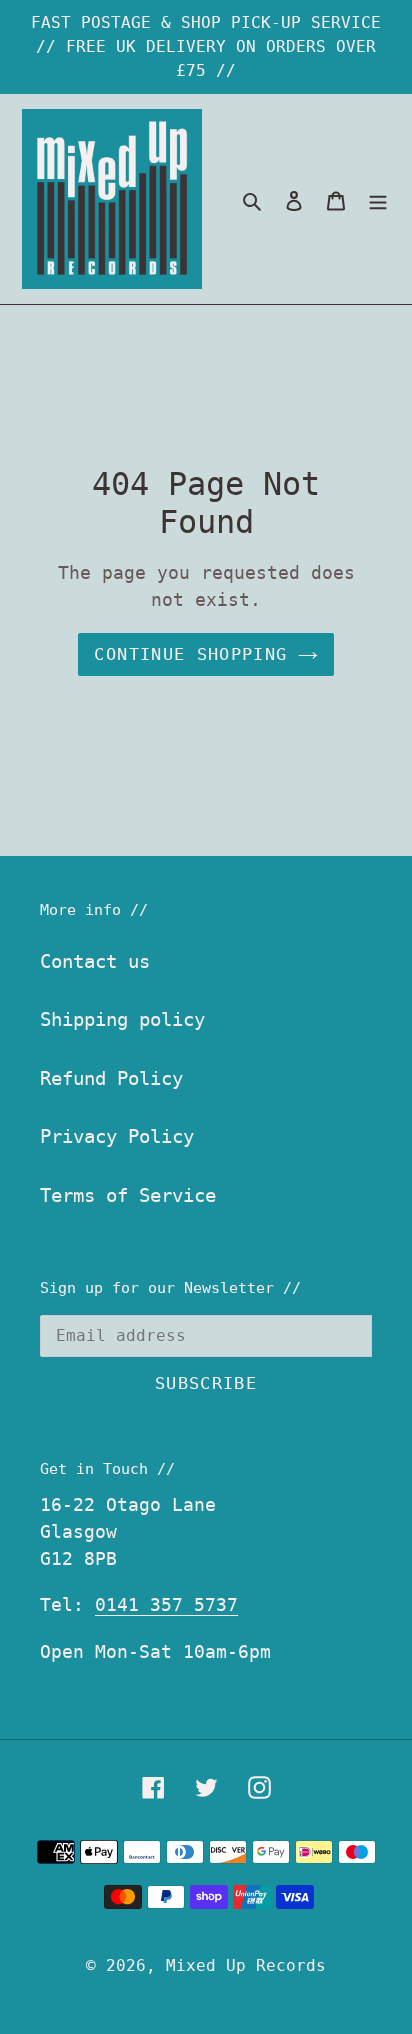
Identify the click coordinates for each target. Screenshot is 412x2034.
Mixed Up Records (246, 1965)
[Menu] (378, 199)
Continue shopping (190, 654)
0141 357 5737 (166, 1604)
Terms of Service (128, 1195)
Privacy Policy (117, 1136)
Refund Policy (111, 1078)
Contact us (95, 961)
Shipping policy (122, 1019)
